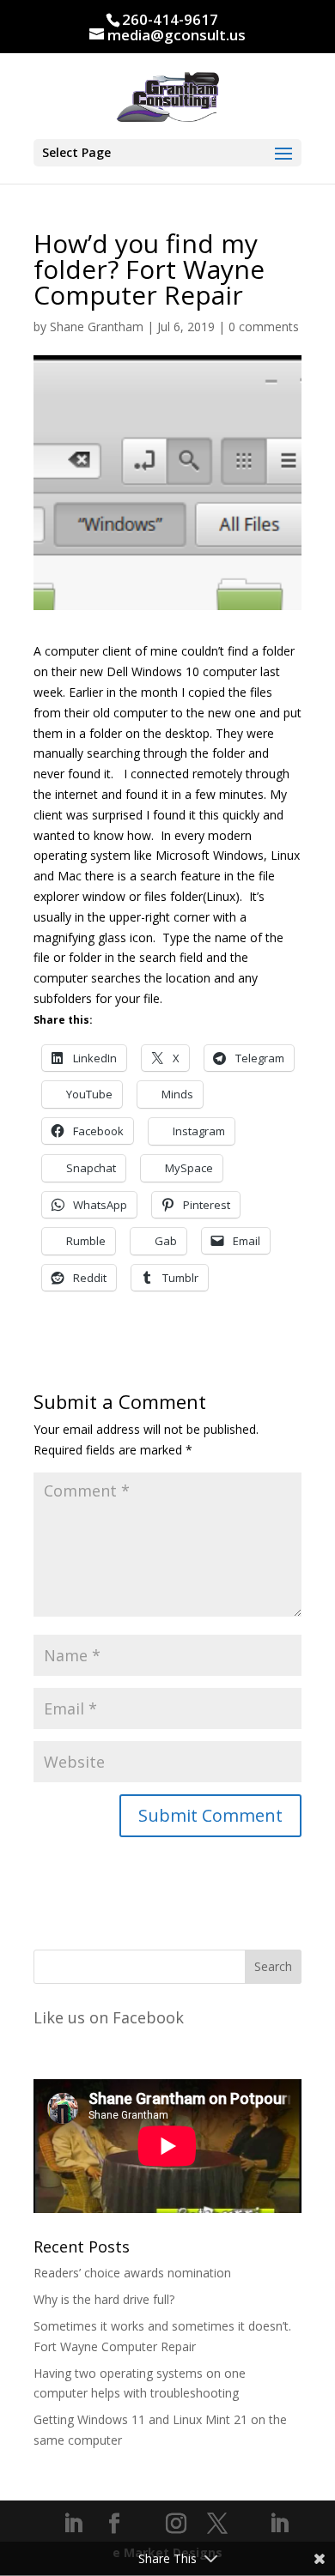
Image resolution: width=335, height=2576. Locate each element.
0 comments (264, 327)
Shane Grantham (97, 327)
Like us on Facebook (109, 2017)
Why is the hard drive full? (104, 2299)
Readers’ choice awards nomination (132, 2273)
